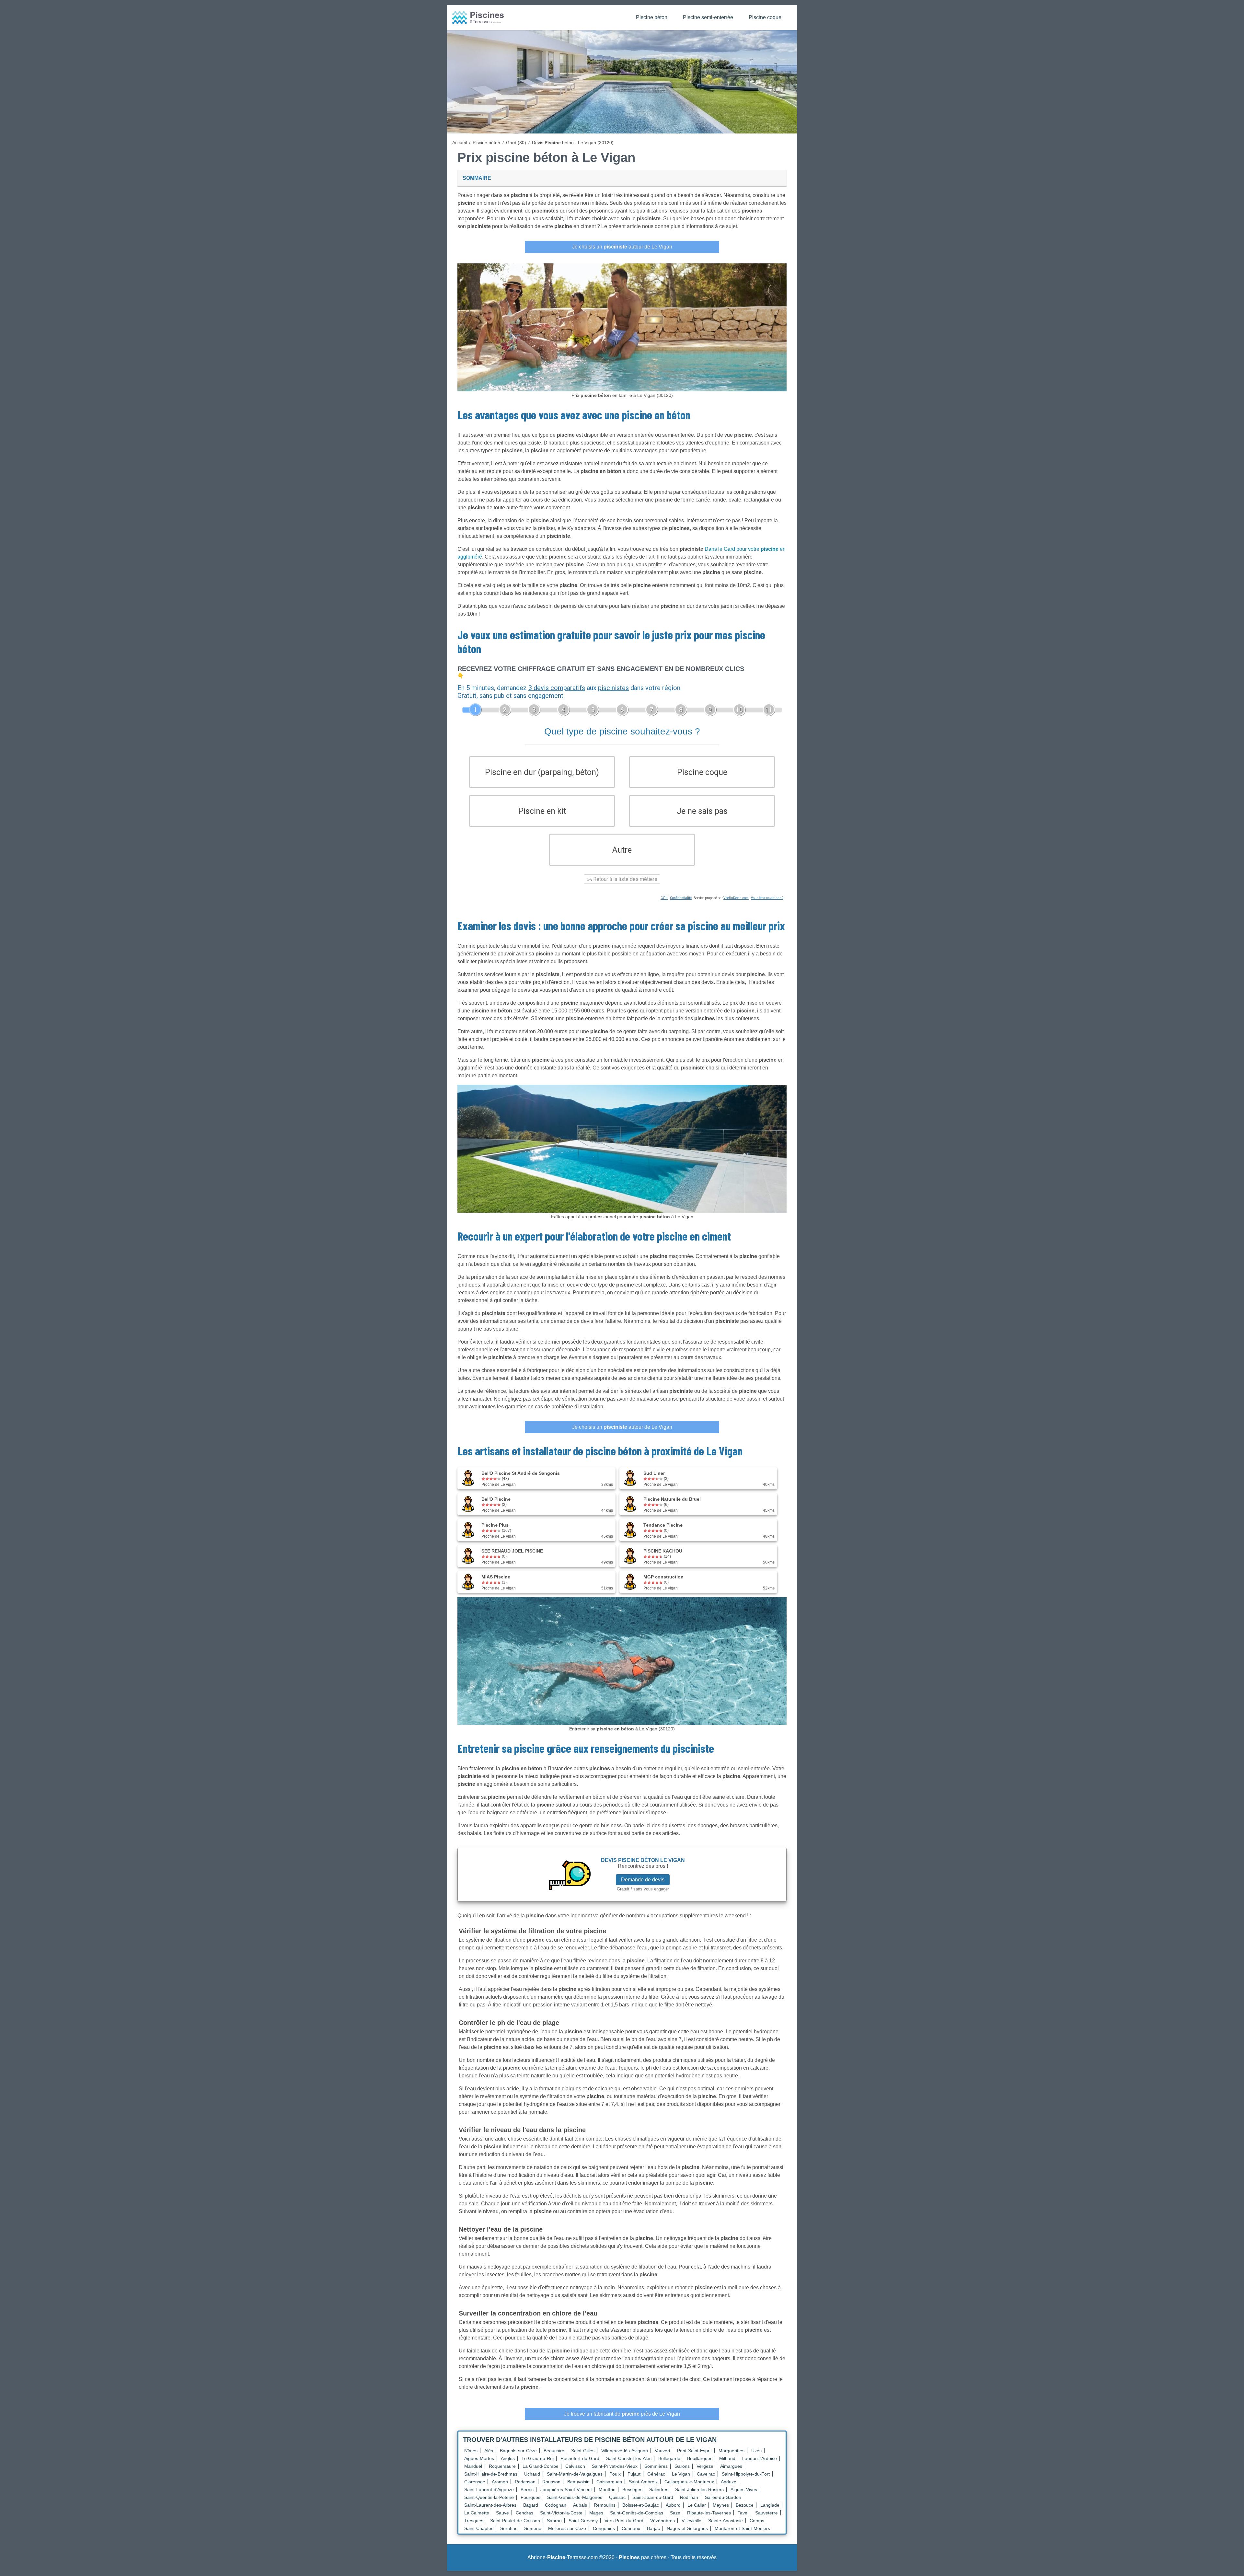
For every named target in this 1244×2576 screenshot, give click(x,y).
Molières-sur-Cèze (567, 2528)
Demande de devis (643, 1880)
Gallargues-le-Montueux (689, 2482)
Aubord (673, 2505)
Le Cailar (697, 2505)
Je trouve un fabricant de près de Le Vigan (622, 2414)
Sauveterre (766, 2513)
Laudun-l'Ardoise (760, 2458)
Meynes (721, 2505)
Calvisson (575, 2466)
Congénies (604, 2528)
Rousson (551, 2482)
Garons (682, 2466)
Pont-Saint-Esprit (694, 2451)
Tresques (474, 2521)
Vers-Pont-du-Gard (624, 2521)
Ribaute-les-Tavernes (709, 2513)
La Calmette (477, 2513)
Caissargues (609, 2482)
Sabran (554, 2521)
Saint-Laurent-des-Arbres (490, 2505)
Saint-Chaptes (479, 2528)
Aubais (580, 2505)
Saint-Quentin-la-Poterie (489, 2497)
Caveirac (706, 2474)
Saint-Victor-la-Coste (561, 2513)
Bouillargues (700, 2458)
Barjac (653, 2528)
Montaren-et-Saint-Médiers (742, 2528)
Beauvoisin (578, 2482)
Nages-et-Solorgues (687, 2528)
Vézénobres (662, 2521)
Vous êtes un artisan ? (767, 898)
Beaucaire (554, 2451)
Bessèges (632, 2489)
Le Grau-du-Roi (538, 2458)
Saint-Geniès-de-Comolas (637, 2513)
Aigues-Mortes (479, 2458)
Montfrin (607, 2489)
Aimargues (731, 2466)
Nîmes (471, 2451)
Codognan (556, 2505)
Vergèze (705, 2466)
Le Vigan (681, 2474)
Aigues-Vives (744, 2489)
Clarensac (475, 2482)
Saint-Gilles (583, 2451)
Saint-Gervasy (583, 2521)
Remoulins (605, 2505)
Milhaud (727, 2458)
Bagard (531, 2505)
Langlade (770, 2505)
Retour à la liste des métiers (625, 879)
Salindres (659, 2489)
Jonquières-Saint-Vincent (566, 2489)
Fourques (530, 2497)
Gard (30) (516, 143)
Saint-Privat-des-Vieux (615, 2466)
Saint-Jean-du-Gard (653, 2497)
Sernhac (509, 2528)
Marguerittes (731, 2451)
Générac (656, 2474)
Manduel (473, 2466)
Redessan (525, 2482)
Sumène (533, 2528)
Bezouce (745, 2505)
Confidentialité (681, 898)
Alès (489, 2451)
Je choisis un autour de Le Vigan (622, 247)
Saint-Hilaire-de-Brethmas (491, 2474)
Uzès (756, 2451)
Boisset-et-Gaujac (641, 2505)
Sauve (502, 2513)
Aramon (500, 2482)
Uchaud (532, 2474)
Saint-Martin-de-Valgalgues (575, 2474)
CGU (664, 898)
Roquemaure (502, 2466)
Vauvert (662, 2451)
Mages (596, 2513)
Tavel (743, 2513)
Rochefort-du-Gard (580, 2458)
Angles (508, 2458)
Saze (675, 2513)
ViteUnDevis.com (736, 898)
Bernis (527, 2489)
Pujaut (634, 2474)
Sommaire (477, 178)
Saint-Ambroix (643, 2482)
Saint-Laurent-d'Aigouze (489, 2489)
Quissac (617, 2497)
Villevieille (691, 2521)
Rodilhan (689, 2497)
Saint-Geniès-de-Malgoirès (575, 2497)
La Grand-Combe (541, 2466)
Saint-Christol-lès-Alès (629, 2458)
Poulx (615, 2474)
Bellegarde (669, 2458)
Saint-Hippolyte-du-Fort (746, 2474)
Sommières (656, 2466)
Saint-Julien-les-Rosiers (699, 2489)
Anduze (729, 2482)
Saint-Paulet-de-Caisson (515, 2521)
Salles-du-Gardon (723, 2497)
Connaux (631, 2528)
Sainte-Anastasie (726, 2521)
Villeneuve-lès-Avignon (625, 2451)
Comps (757, 2521)
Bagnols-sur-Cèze (518, 2451)
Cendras (524, 2513)
